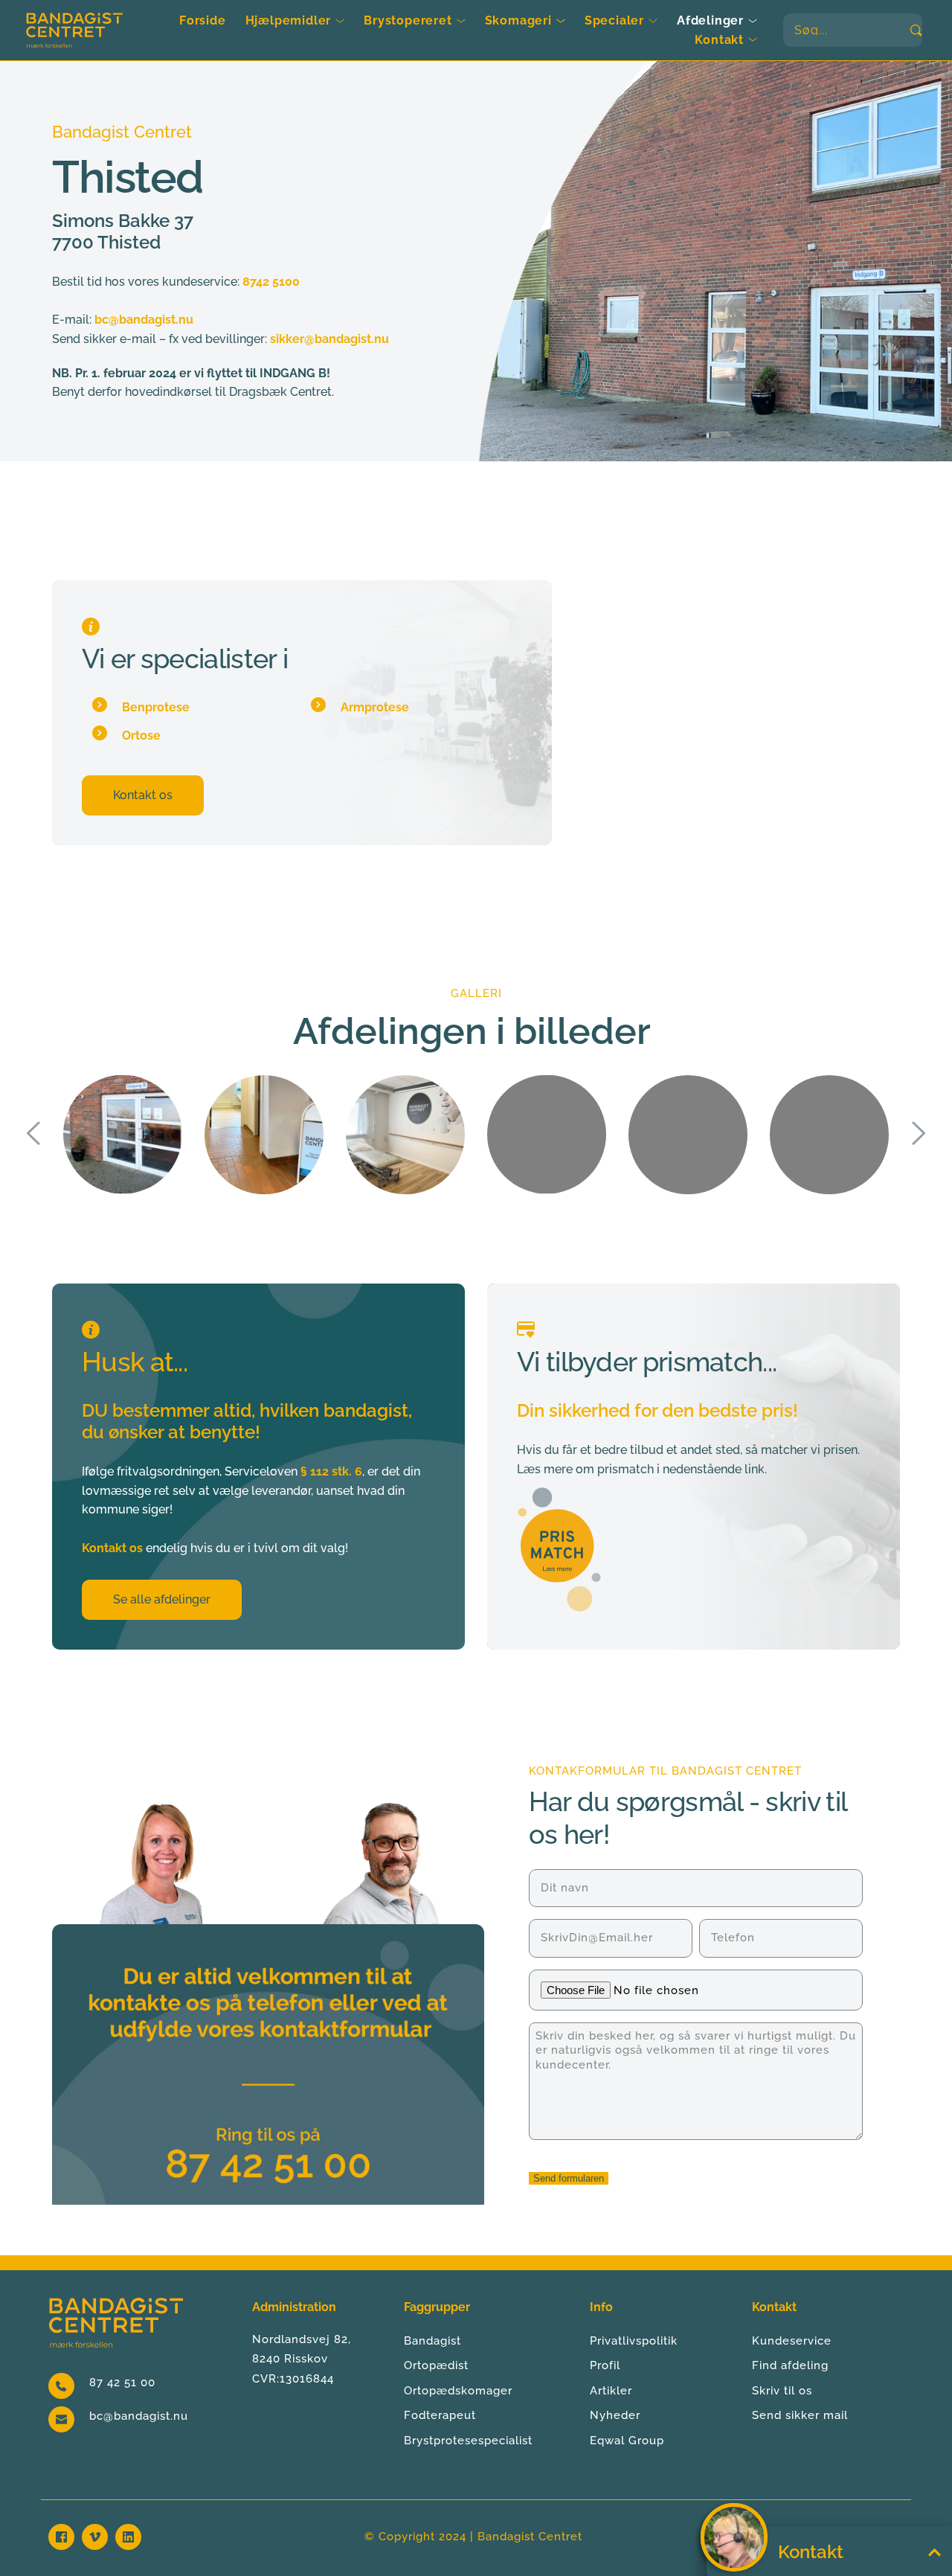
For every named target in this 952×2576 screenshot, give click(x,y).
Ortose (141, 736)
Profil (605, 2365)
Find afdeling (790, 2365)
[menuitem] (203, 21)
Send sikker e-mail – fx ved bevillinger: (160, 339)
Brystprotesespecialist (468, 2441)
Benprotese (156, 707)
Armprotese (375, 707)
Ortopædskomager (458, 2391)
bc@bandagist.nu (139, 2416)
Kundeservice (792, 2341)
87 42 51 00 (122, 2383)
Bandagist (432, 2341)
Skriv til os (782, 2391)
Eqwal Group (627, 2441)
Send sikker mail (800, 2415)
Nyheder (615, 2415)
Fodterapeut (440, 2415)
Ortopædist (436, 2365)
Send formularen (569, 2178)
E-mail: (72, 320)
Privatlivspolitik (634, 2341)
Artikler (611, 2391)
